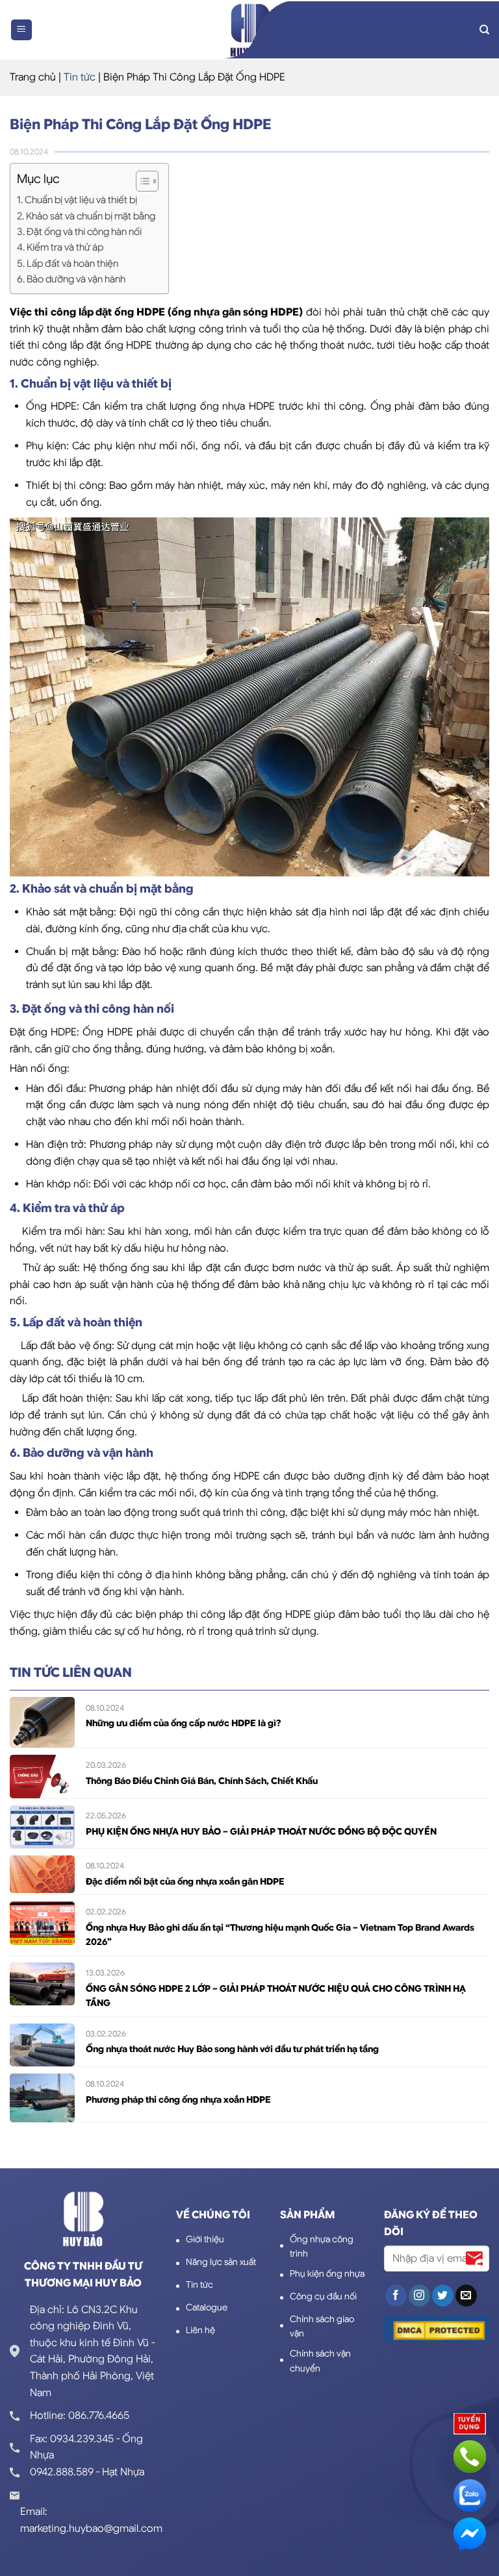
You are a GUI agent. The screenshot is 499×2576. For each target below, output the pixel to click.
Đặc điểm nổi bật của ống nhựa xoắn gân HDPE (185, 1881)
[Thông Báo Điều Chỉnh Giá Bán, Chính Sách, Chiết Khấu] (42, 1776)
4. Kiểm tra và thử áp (60, 247)
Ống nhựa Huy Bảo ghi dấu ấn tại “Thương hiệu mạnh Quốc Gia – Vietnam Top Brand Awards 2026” (280, 1935)
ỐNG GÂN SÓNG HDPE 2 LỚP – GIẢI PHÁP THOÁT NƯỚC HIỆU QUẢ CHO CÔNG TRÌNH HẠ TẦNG (276, 1996)
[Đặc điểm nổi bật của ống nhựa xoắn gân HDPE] (42, 1874)
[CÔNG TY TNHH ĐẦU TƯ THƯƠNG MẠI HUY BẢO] (249, 30)
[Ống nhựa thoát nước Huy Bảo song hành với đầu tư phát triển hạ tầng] (42, 2044)
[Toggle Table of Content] (141, 181)
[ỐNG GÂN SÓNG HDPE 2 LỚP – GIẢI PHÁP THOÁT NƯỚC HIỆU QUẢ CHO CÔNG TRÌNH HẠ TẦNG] (42, 1983)
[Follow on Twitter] (443, 2296)
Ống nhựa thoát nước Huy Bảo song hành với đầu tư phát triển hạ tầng (232, 2049)
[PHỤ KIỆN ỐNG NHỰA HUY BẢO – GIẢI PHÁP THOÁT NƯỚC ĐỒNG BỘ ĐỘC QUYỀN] (42, 1826)
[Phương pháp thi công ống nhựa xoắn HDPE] (42, 2098)
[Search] (484, 30)
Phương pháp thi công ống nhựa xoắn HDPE (178, 2099)
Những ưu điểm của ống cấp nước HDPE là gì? (184, 1723)
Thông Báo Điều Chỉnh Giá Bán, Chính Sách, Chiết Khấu (202, 1781)
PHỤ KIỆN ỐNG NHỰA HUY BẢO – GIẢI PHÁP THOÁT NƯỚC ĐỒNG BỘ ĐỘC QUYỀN (261, 1831)
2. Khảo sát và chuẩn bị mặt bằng (86, 216)
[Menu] (22, 30)
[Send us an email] (466, 2296)
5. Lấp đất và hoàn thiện (68, 263)
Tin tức (80, 77)
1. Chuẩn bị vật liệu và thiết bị (77, 200)
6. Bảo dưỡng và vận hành (71, 279)
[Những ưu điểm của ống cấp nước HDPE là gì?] (42, 1722)
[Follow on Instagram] (419, 2296)
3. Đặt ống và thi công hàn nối (79, 231)
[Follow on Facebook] (396, 2296)
